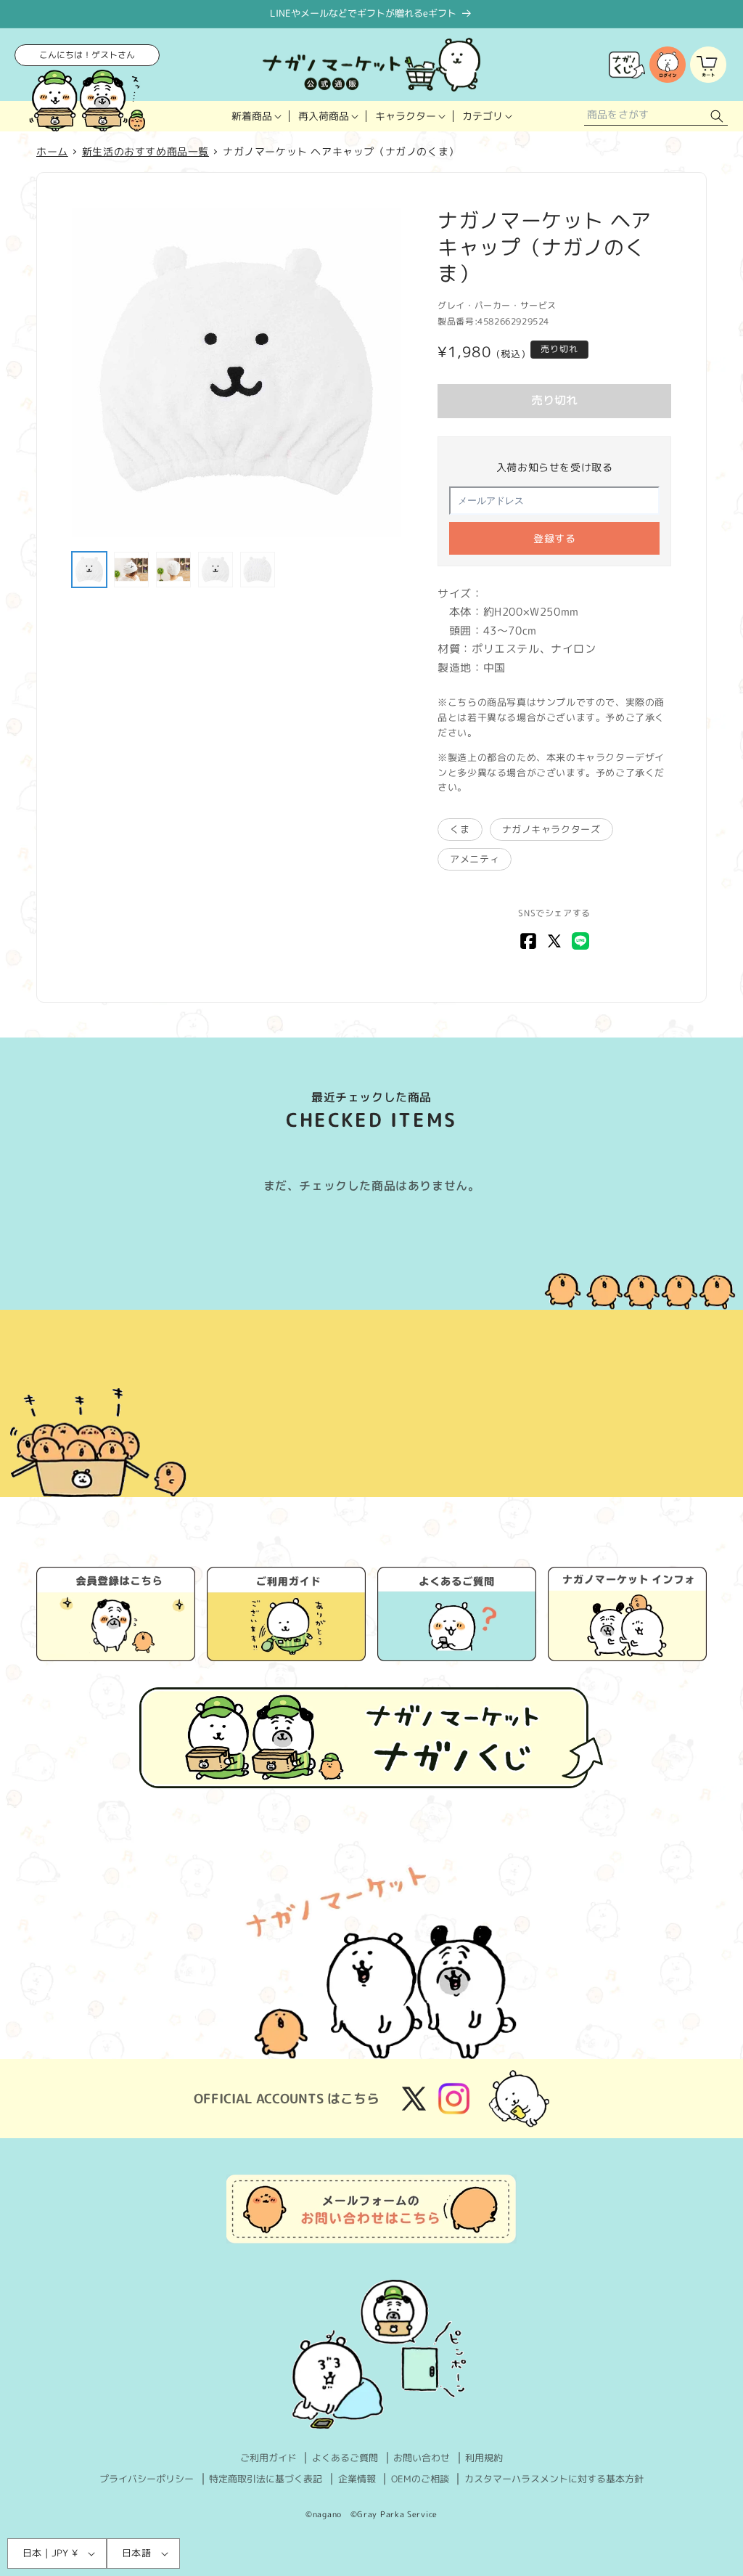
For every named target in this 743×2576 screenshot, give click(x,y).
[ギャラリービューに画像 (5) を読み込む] (258, 569)
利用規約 (484, 2458)
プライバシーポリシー (147, 2479)
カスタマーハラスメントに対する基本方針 (554, 2479)
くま (460, 829)
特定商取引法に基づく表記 (266, 2479)
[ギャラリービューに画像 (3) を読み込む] (173, 569)
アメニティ (475, 859)
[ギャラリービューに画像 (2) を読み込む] (131, 569)
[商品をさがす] (717, 117)
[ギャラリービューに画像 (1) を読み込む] (89, 569)
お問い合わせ (422, 2458)
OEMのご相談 (420, 2479)
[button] (256, 116)
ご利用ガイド (268, 2458)
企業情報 (357, 2479)
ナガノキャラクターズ (551, 829)
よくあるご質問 (345, 2458)
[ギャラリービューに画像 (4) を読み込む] (215, 569)
